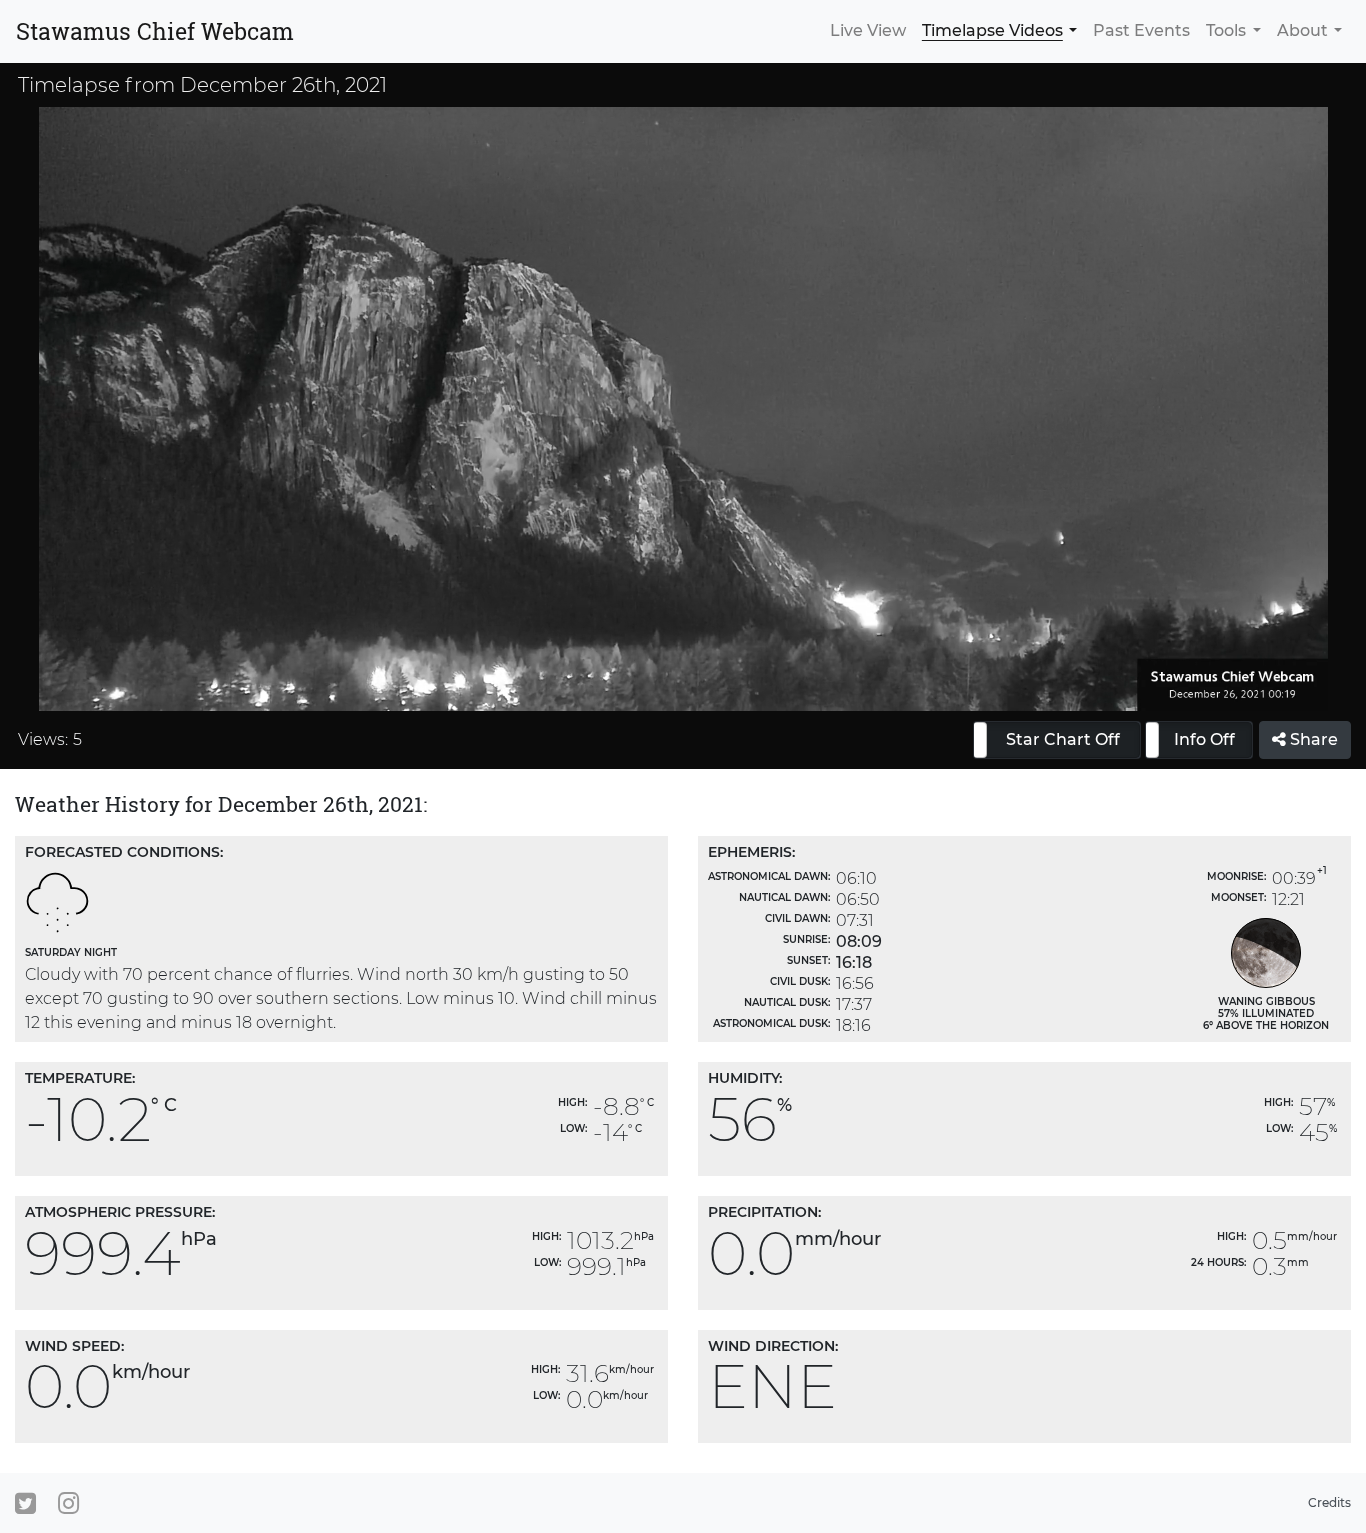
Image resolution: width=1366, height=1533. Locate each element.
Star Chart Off (1063, 739)
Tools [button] (1226, 30)
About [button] (1302, 30)
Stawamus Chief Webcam (155, 31)
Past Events (1141, 30)
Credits (1329, 1502)
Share (1312, 739)
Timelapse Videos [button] (992, 30)
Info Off (1204, 739)
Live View (868, 30)
